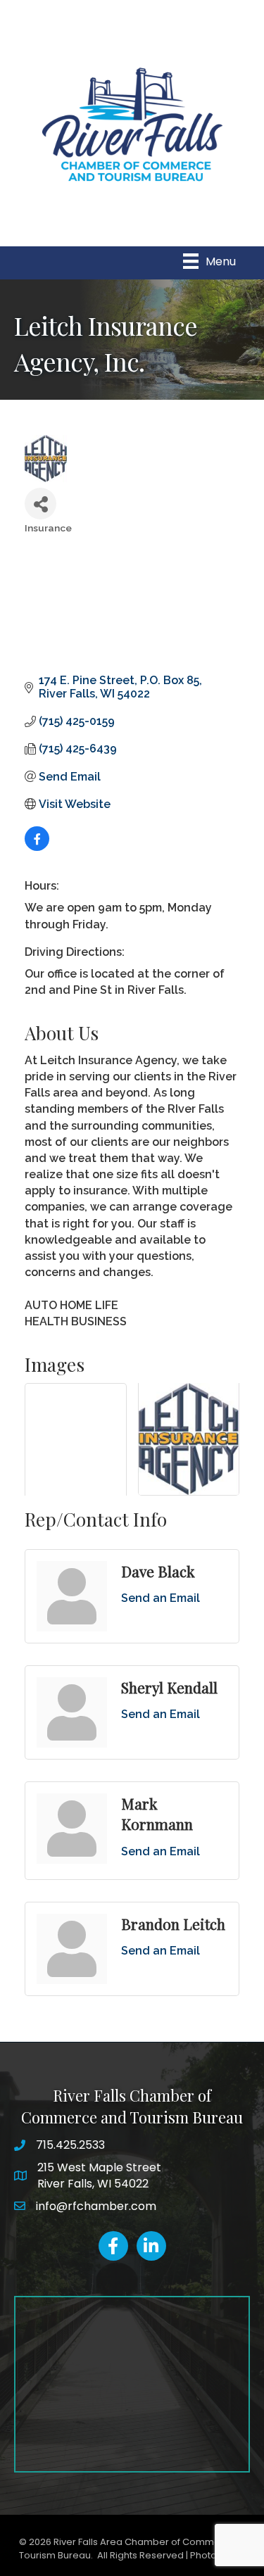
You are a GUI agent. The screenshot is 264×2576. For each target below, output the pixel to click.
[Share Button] (40, 504)
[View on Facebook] (37, 847)
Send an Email (161, 1598)
